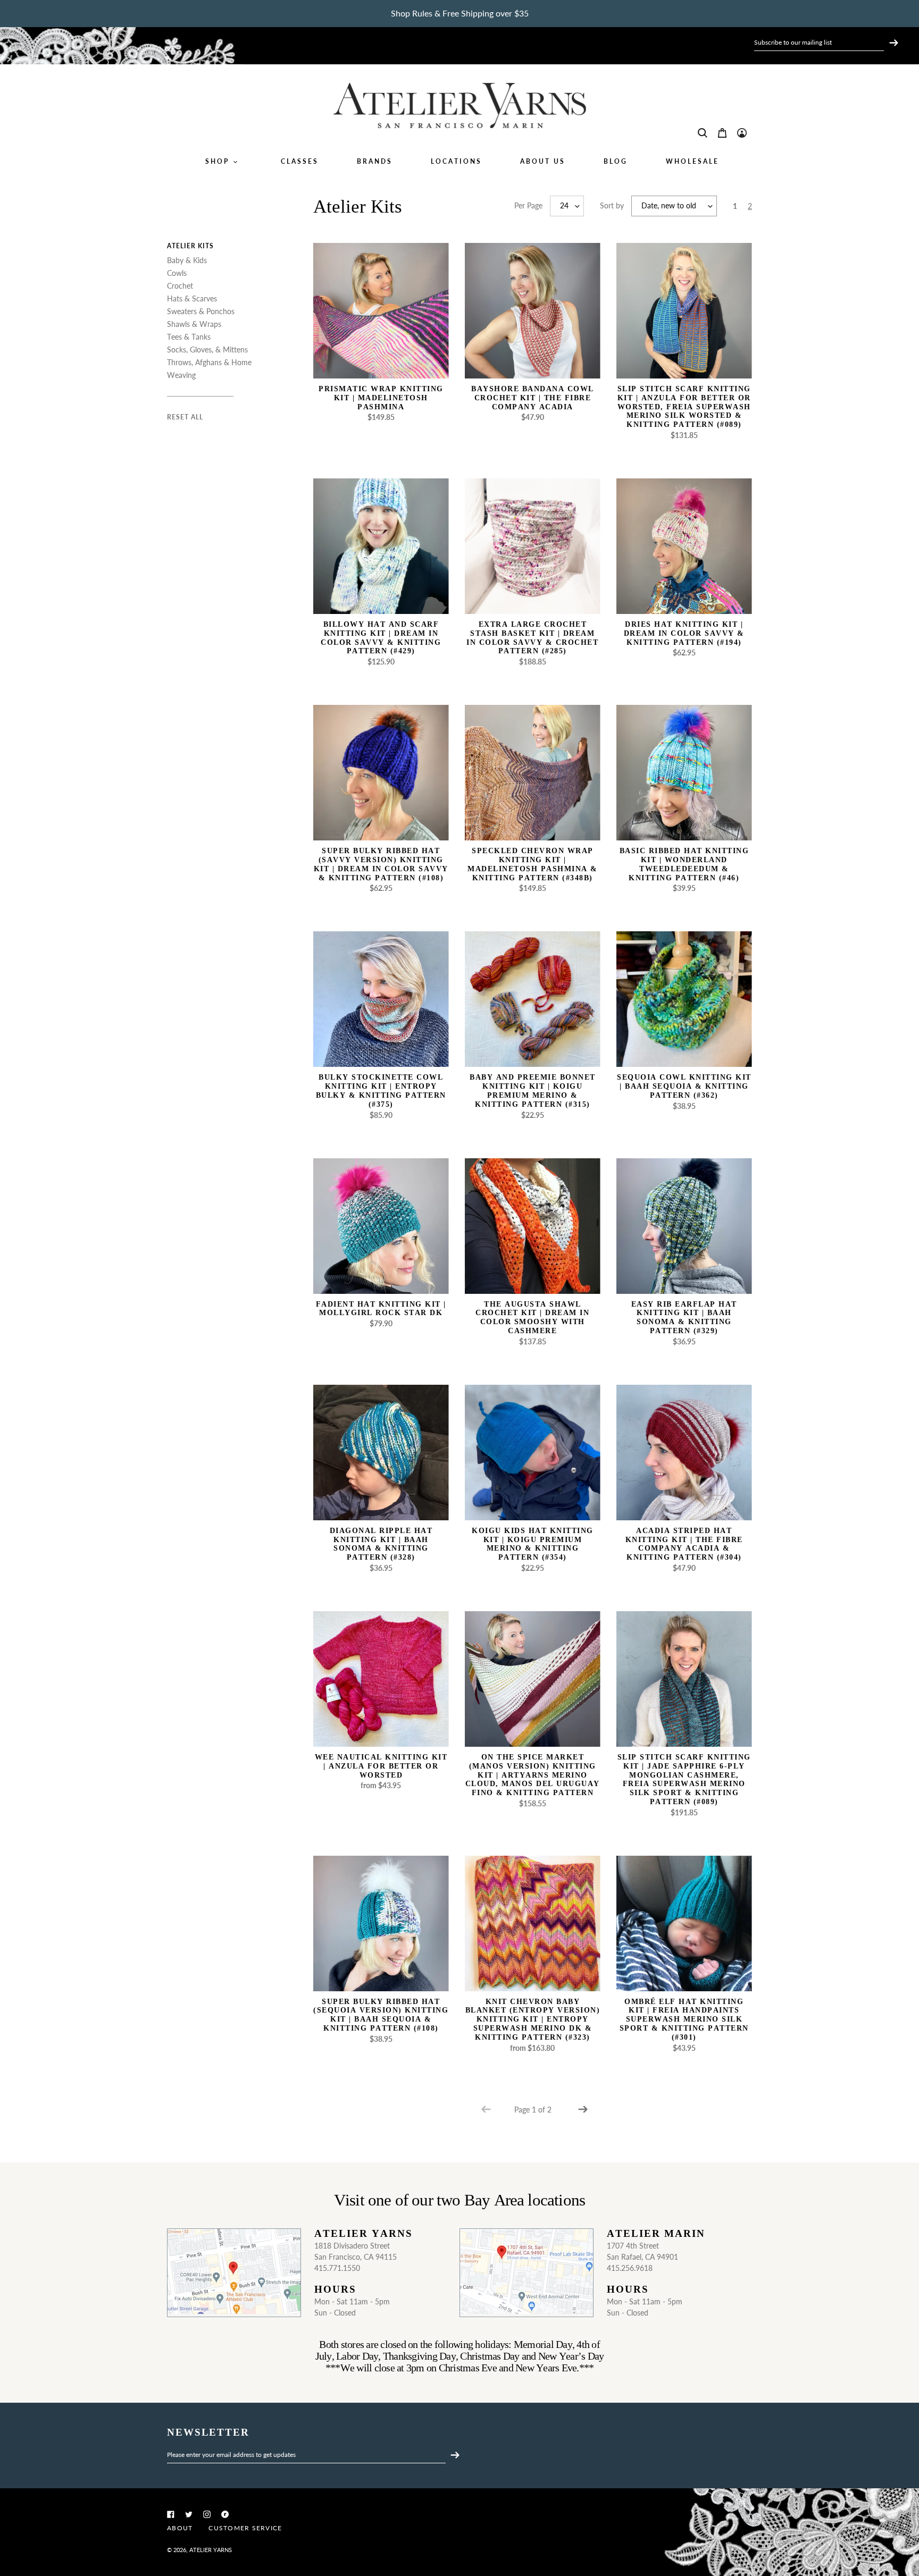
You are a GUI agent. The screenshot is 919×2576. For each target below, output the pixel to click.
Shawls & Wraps (194, 324)
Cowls (177, 273)
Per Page (528, 205)
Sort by (612, 205)
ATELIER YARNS (211, 2550)
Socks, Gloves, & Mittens (207, 350)
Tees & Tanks (189, 337)
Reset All (185, 417)
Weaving (181, 375)
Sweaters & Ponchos (201, 311)
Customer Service (245, 2528)
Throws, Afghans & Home (209, 362)
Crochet (180, 286)
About (180, 2528)
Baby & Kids (187, 260)
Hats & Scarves (192, 298)
